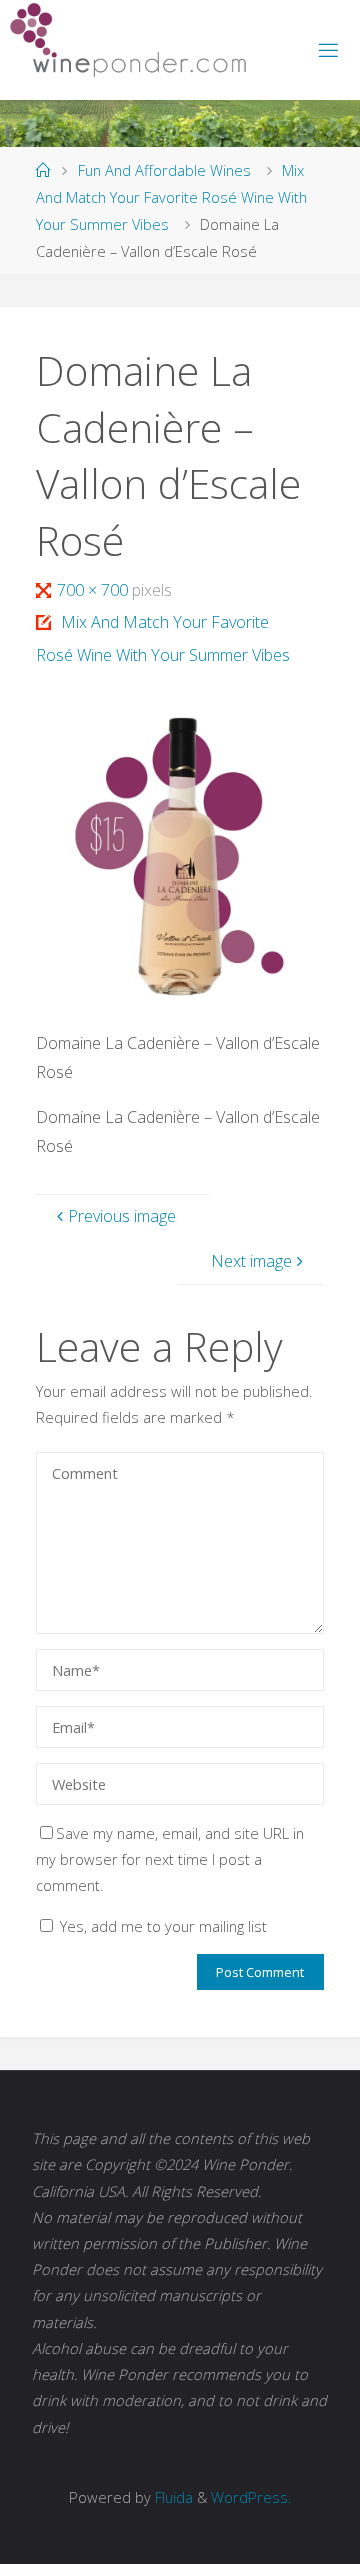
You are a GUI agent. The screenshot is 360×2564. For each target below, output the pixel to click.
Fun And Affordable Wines (164, 170)
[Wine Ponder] (128, 40)
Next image (251, 1261)
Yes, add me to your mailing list (161, 1926)
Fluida (172, 2497)
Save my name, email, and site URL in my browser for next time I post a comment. (170, 1859)
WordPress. (251, 2497)
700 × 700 (94, 590)
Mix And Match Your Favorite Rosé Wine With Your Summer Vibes (171, 196)
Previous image (122, 1216)
